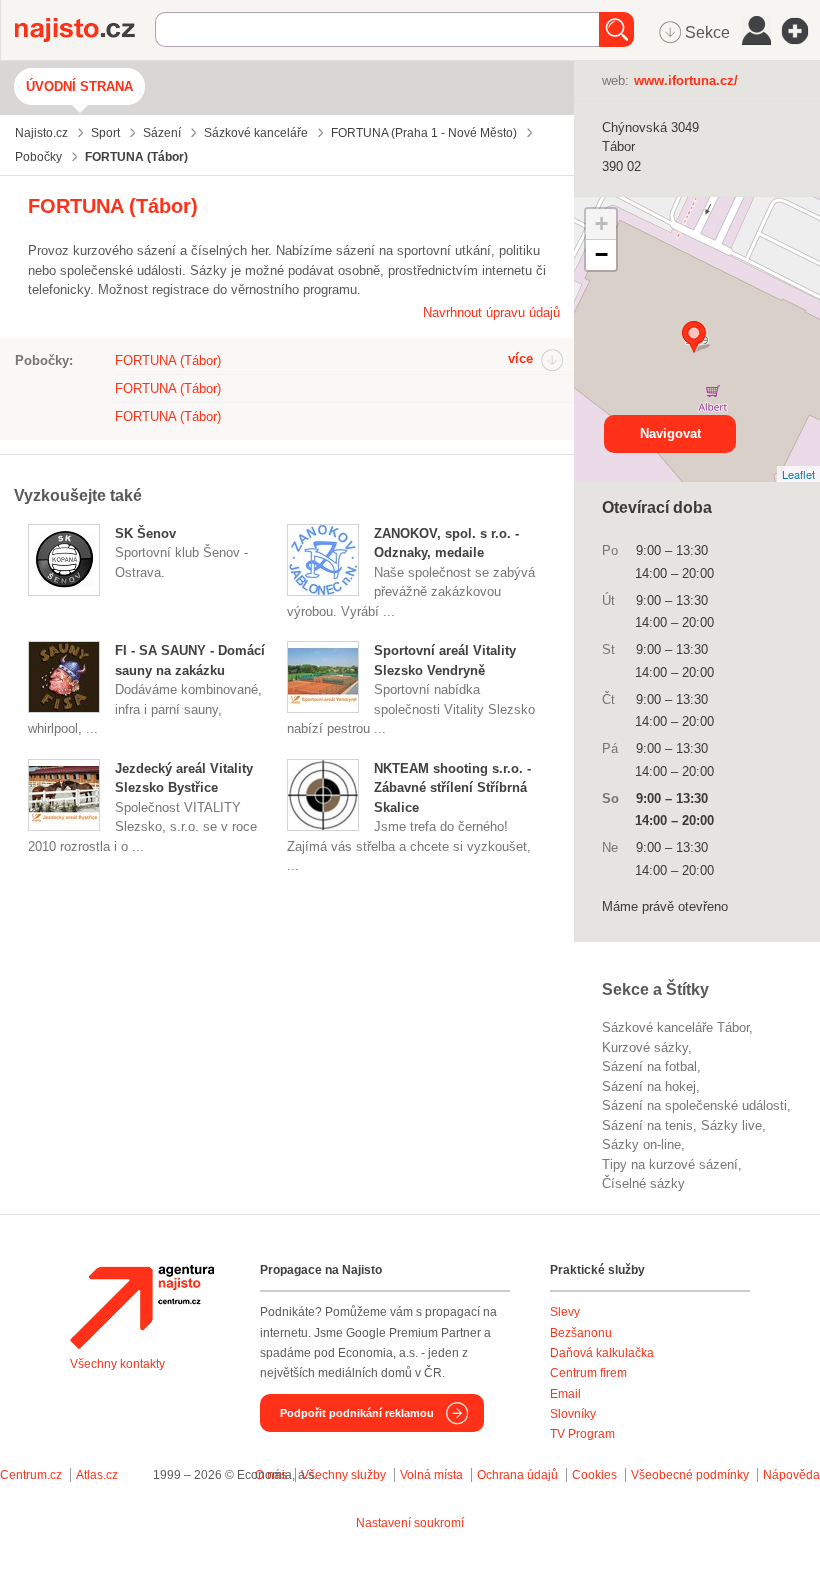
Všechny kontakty (117, 1364)
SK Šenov (145, 533)
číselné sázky (643, 1183)
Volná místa (431, 1475)
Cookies (594, 1475)
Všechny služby (345, 1475)
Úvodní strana (79, 86)
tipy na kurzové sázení (670, 1164)
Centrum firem (588, 1373)
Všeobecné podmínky (690, 1475)
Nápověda (791, 1475)
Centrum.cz (31, 1475)
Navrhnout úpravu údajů (491, 312)
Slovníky (573, 1414)
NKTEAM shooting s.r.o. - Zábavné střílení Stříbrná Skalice (452, 788)
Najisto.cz (85, 30)
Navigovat (670, 433)
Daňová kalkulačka (602, 1353)
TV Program (582, 1434)
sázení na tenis (647, 1125)
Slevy (565, 1312)
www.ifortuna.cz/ (686, 80)
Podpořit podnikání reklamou (357, 1413)
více (520, 358)
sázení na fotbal (649, 1066)
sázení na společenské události (694, 1105)
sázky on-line (641, 1144)
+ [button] (601, 223)
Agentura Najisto (142, 1307)
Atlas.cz (97, 1475)
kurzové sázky (645, 1047)
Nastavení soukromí (410, 1523)
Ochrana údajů (517, 1475)
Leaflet (798, 474)
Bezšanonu (581, 1333)
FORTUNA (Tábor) (168, 360)
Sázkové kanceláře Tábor (675, 1027)
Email (565, 1394)
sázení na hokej (649, 1086)
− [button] (601, 254)
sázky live (731, 1125)
